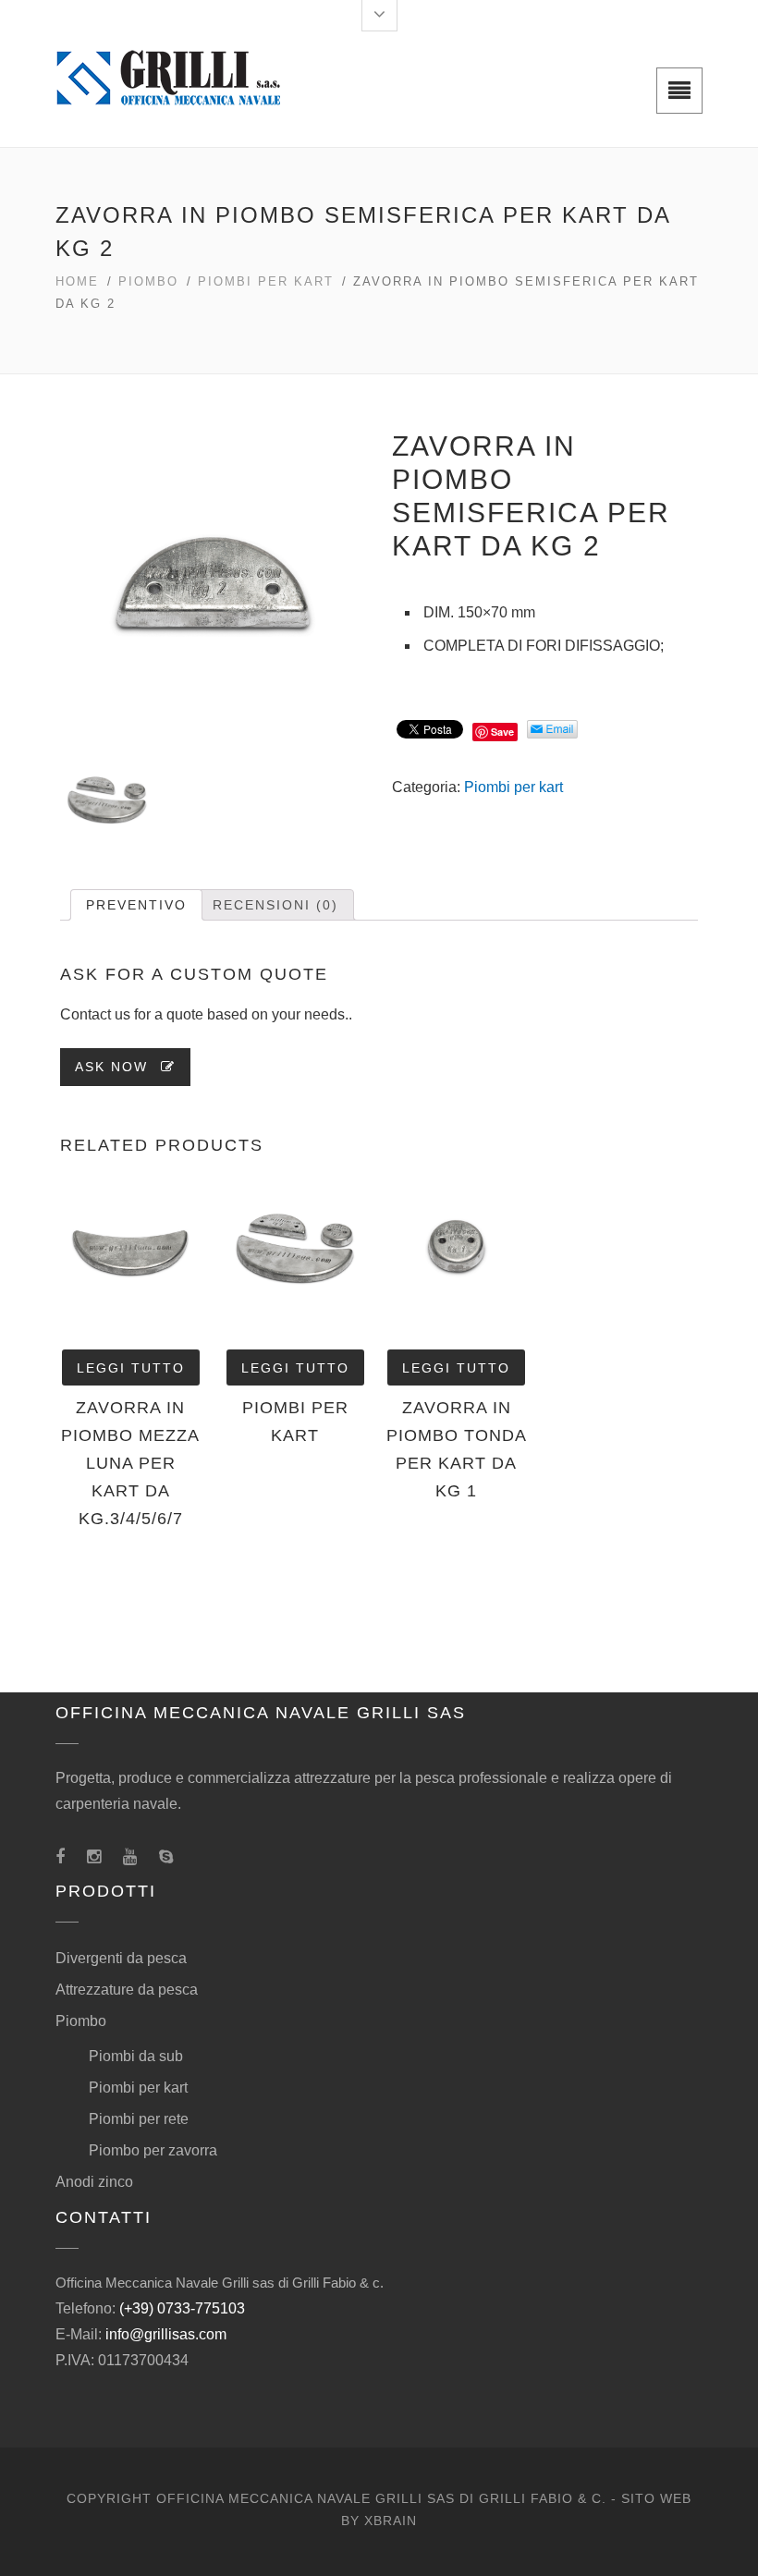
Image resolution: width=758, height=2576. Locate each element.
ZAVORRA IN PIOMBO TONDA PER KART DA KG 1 (457, 1449)
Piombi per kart (266, 281)
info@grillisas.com (166, 2334)
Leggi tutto (131, 1368)
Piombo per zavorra (153, 2150)
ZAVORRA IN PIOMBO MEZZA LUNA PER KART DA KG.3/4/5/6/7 (130, 1463)
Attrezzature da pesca (127, 1990)
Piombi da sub (136, 2056)
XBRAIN (391, 2521)
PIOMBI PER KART (295, 1422)
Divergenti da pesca (121, 1958)
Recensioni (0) (275, 905)
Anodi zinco (94, 2182)
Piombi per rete (139, 2119)
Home (77, 281)
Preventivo (136, 905)
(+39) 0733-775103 (182, 2308)
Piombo (148, 281)
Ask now (114, 1067)
